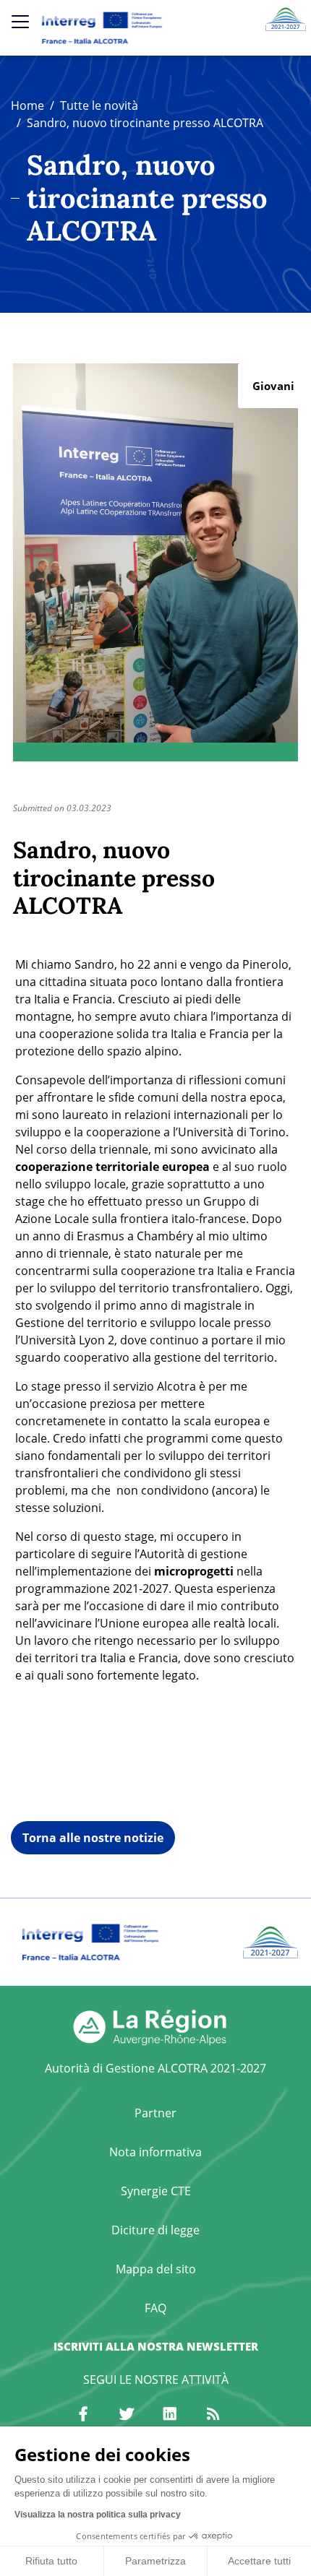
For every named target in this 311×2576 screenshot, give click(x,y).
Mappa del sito (156, 2269)
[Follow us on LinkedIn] (170, 2414)
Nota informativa (155, 2152)
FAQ (155, 2308)
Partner (155, 2113)
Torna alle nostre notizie (93, 1838)
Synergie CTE (156, 2191)
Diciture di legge (155, 2230)
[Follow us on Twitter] (127, 2414)
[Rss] (213, 2414)
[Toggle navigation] (20, 22)
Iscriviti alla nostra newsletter (156, 2346)
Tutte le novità (99, 105)
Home (27, 105)
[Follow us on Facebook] (83, 2414)
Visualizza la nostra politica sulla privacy (98, 2515)
